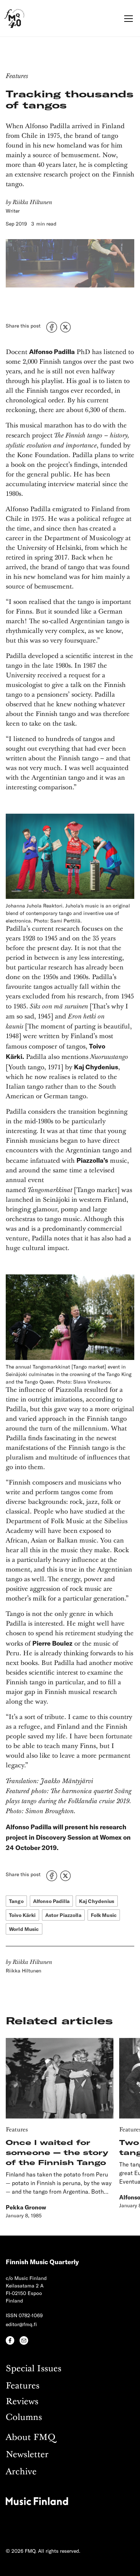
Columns (24, 2418)
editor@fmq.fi (21, 2324)
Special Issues (34, 2369)
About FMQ (31, 2438)
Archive (21, 2472)
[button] (127, 19)
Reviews (22, 2402)
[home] (14, 18)
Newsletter (27, 2455)
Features (23, 2386)
